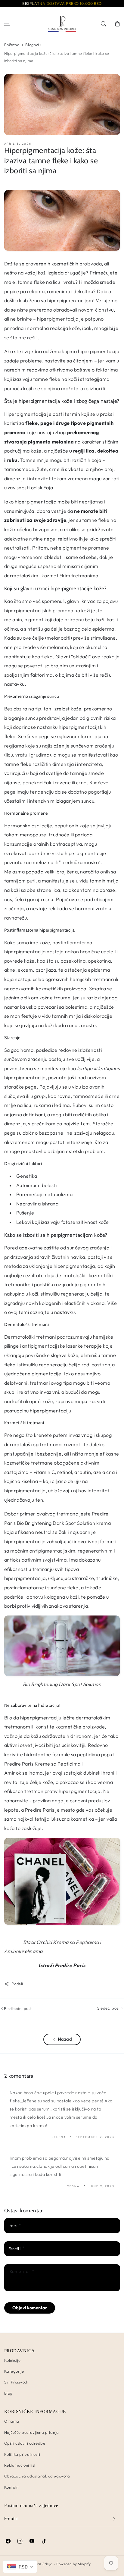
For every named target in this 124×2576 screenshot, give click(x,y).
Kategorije (14, 2371)
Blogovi (32, 45)
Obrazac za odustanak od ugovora (37, 2476)
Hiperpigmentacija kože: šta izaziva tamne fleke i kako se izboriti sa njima (57, 57)
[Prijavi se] (114, 2519)
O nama (12, 2421)
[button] (7, 24)
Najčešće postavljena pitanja (32, 2432)
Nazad (65, 2039)
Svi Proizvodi (16, 2382)
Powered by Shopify (74, 2564)
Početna (12, 45)
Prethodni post (17, 2008)
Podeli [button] (17, 1984)
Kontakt (12, 2487)
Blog (8, 2393)
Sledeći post (109, 2008)
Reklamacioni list (20, 2465)
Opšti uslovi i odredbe (25, 2443)
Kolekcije (12, 2360)
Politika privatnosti (22, 2454)
